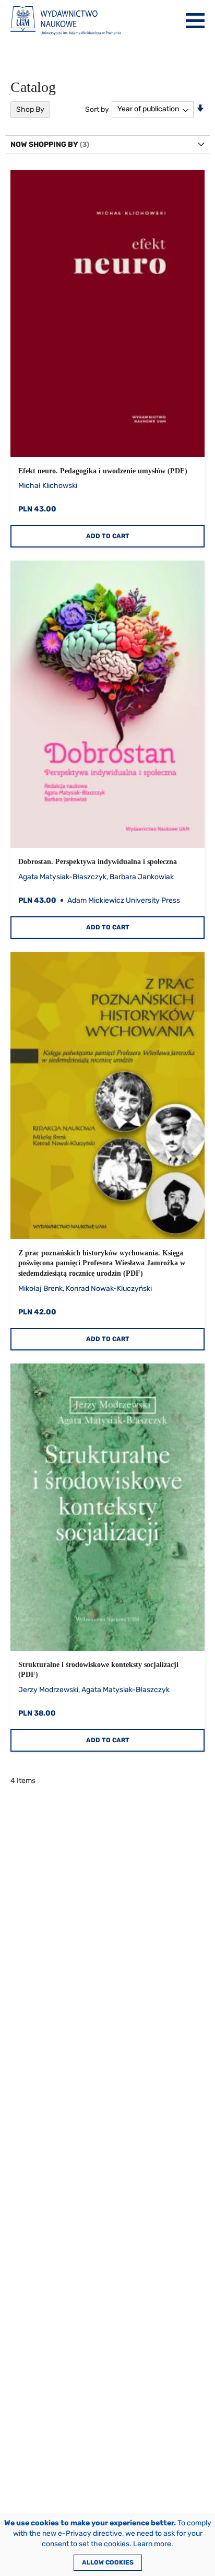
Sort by (97, 109)
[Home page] (65, 21)
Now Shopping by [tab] (44, 144)
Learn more (152, 2544)
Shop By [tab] (30, 109)
